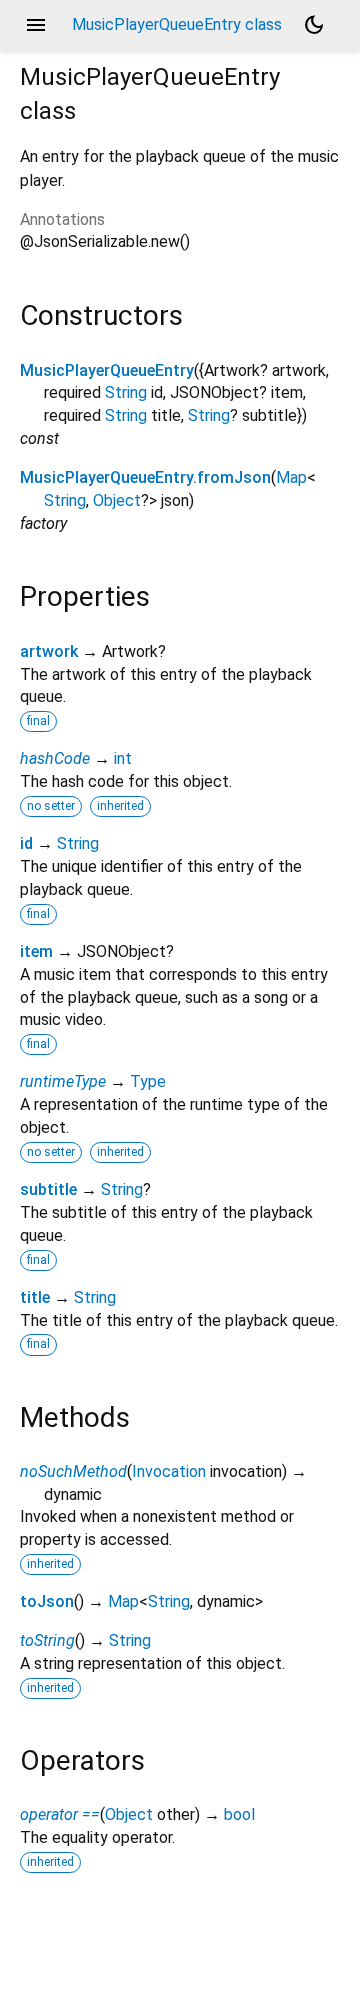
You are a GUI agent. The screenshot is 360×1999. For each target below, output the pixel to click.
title (35, 1297)
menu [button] (36, 25)
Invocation (169, 1471)
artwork (49, 651)
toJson (47, 1601)
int (123, 758)
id (26, 843)
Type (148, 1081)
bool (239, 1814)
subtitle (48, 1189)
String (126, 392)
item (36, 951)
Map (291, 477)
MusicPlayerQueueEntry (107, 370)
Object (117, 500)
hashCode (55, 758)
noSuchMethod (73, 1471)
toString (47, 1640)
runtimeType (63, 1081)
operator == (60, 1814)
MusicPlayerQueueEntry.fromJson (145, 477)
